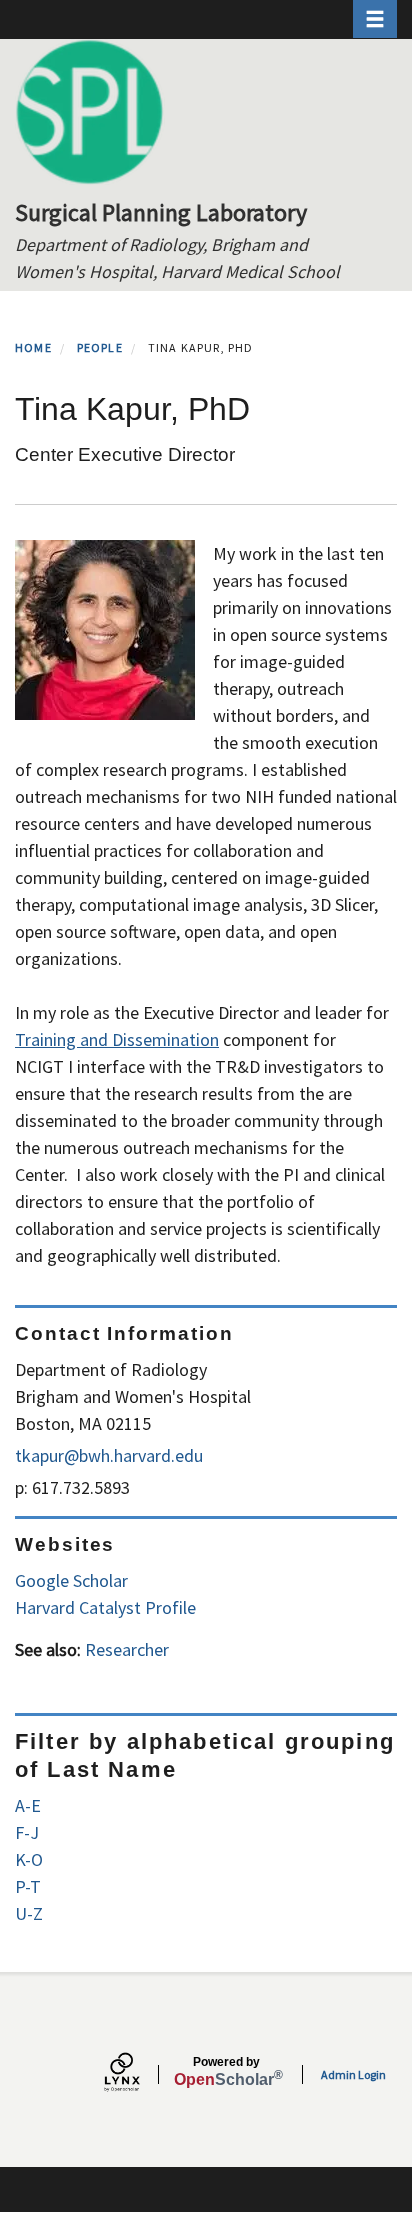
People (100, 347)
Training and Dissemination (117, 1039)
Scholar (226, 2072)
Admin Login (353, 2074)
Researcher (127, 1649)
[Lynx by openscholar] (139, 2074)
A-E (28, 1805)
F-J (27, 1832)
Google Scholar (71, 1580)
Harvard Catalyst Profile (105, 1607)
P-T (28, 1886)
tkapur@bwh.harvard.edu (109, 1455)
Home (33, 347)
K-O (29, 1859)
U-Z (29, 1913)
